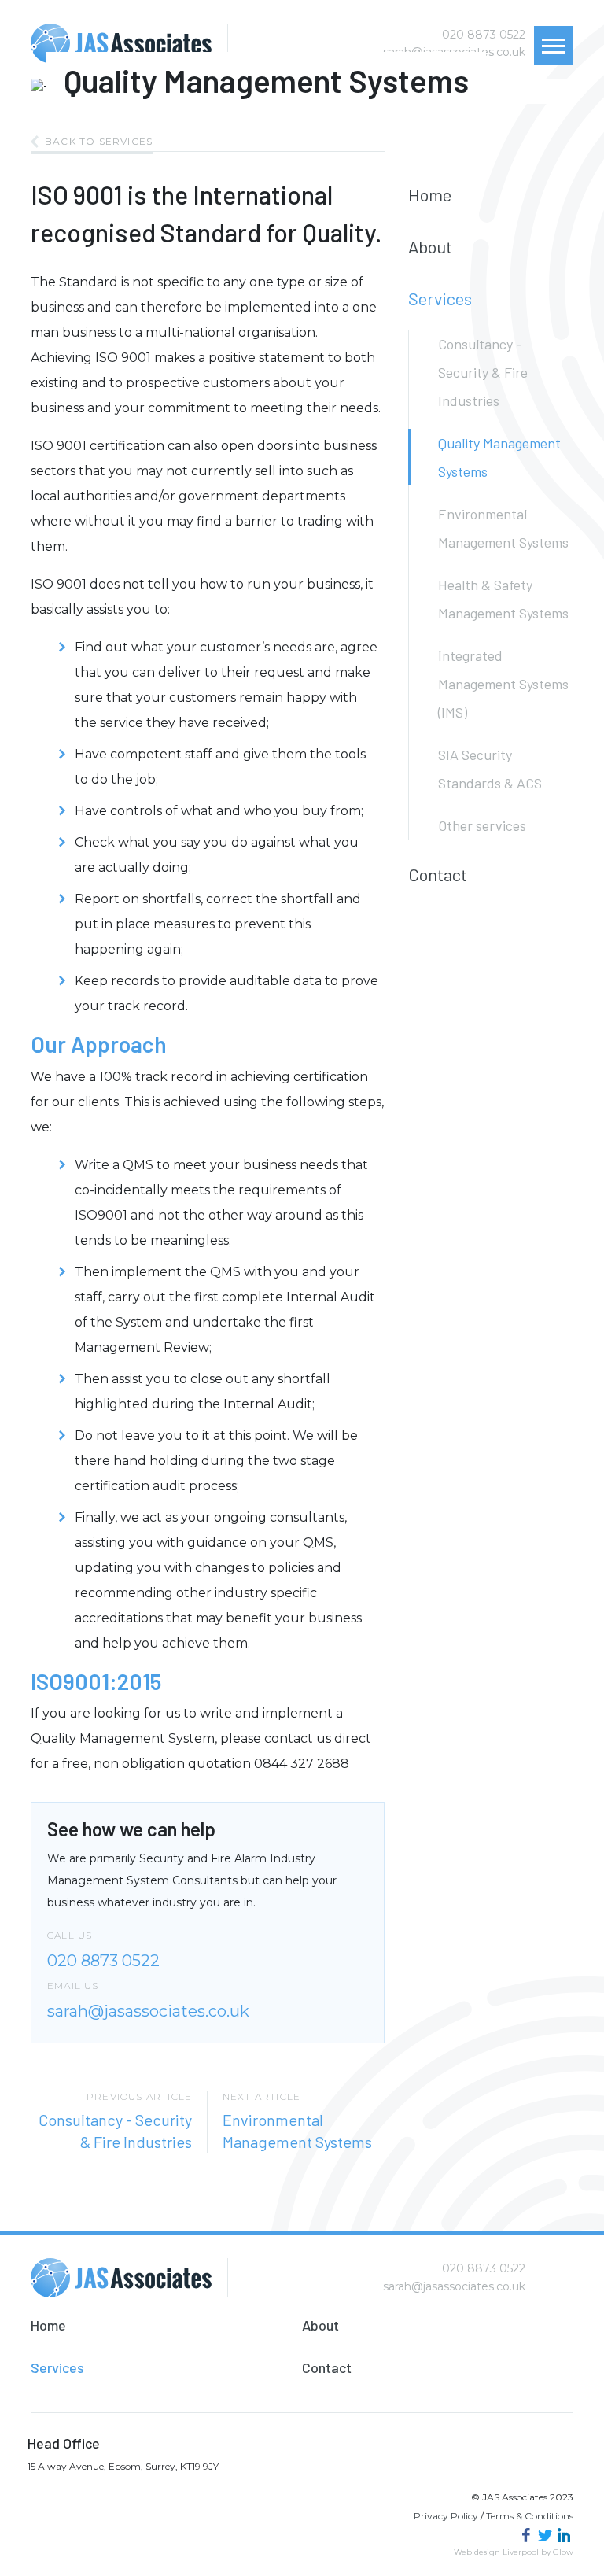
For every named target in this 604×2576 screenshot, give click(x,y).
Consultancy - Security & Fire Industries (483, 372)
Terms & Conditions (530, 2516)
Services (440, 298)
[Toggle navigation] (554, 46)
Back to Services (99, 141)
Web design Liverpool (496, 2552)
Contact (438, 874)
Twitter (545, 2535)
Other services (482, 825)
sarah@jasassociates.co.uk (148, 2011)
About (430, 246)
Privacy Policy (446, 2516)
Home (430, 194)
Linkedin (564, 2535)
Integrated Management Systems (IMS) (503, 684)
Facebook (526, 2535)
